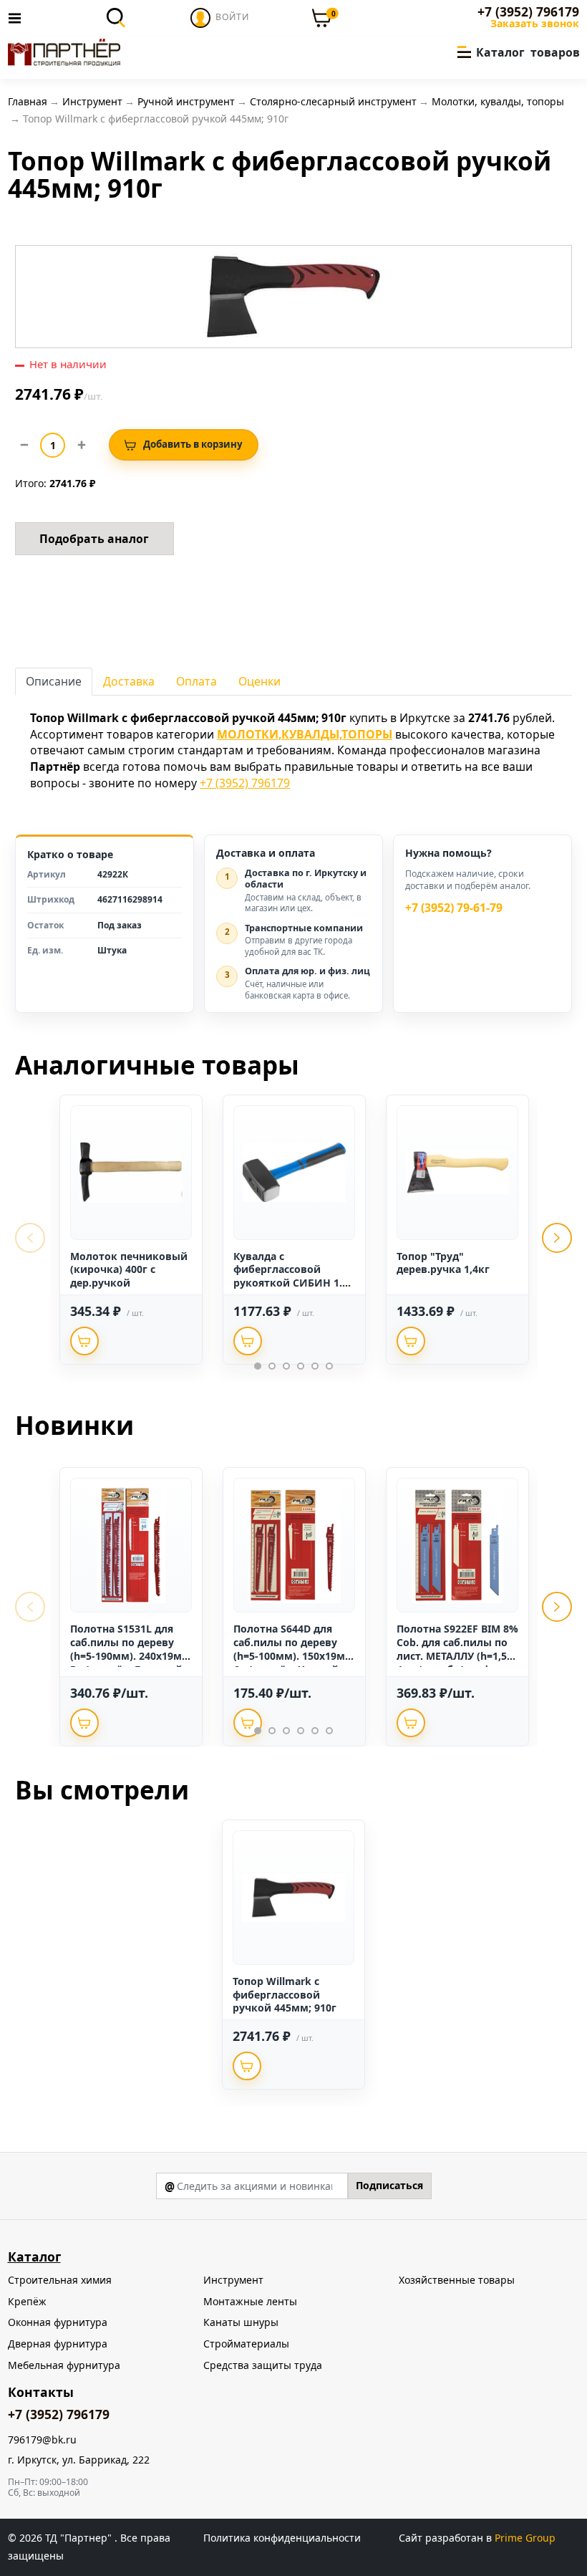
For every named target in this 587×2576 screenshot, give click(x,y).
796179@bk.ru (42, 2440)
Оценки (259, 681)
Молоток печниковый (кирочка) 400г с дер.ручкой (129, 1270)
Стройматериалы (246, 2344)
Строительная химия (60, 2280)
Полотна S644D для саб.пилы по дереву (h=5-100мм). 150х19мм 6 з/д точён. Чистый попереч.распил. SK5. (293, 1656)
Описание (54, 681)
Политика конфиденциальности (282, 2538)
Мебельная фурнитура (64, 2365)
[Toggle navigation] (19, 18)
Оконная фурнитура (58, 2322)
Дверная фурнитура (58, 2344)
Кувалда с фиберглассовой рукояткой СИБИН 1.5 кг (291, 1277)
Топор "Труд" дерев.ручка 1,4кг (443, 1263)
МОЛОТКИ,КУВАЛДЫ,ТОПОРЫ (305, 734)
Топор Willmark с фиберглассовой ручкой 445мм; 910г (285, 1995)
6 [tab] (329, 1366)
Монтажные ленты (250, 2301)
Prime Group (525, 2538)
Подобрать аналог (94, 539)
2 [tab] (272, 1366)
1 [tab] (258, 1366)
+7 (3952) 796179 (528, 12)
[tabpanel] (131, 1230)
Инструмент (233, 2280)
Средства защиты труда (263, 2365)
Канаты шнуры (241, 2322)
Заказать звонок (535, 24)
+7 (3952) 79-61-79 (454, 908)
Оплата (197, 681)
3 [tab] (286, 1366)
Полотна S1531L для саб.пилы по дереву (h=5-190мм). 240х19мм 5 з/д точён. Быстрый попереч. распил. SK (130, 1656)
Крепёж (27, 2301)
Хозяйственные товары (457, 2280)
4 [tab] (301, 1366)
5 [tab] (315, 1366)
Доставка (129, 681)
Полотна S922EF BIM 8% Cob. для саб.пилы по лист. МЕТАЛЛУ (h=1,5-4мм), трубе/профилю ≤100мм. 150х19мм (457, 1656)
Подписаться (389, 2185)
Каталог (34, 2257)
